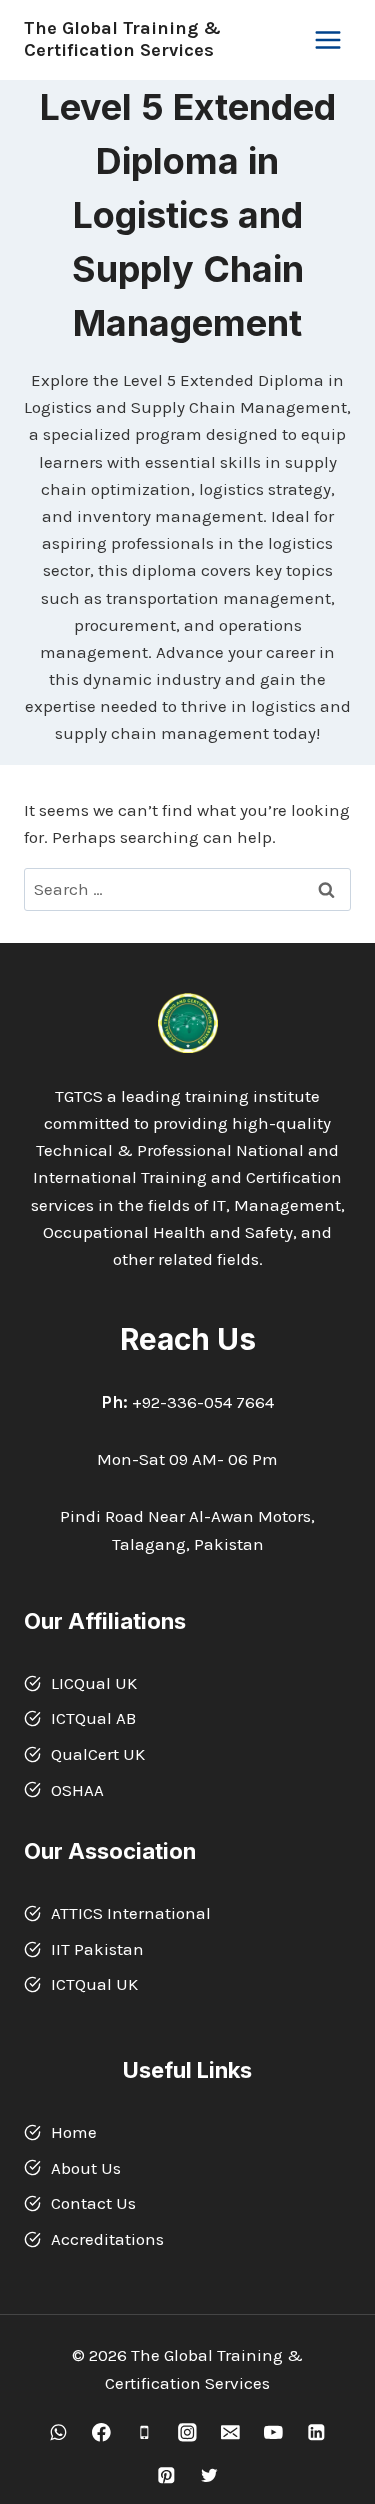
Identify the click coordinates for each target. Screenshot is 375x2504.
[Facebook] (101, 2432)
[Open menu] (327, 39)
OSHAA (77, 1790)
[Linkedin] (316, 2432)
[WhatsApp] (58, 2432)
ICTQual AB (93, 1718)
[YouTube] (273, 2432)
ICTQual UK (94, 1984)
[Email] (230, 2432)
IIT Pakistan (97, 1949)
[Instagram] (187, 2432)
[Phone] (144, 2432)
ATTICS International (131, 1913)
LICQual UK (94, 1683)
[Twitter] (208, 2475)
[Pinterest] (165, 2475)
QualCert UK (98, 1754)
